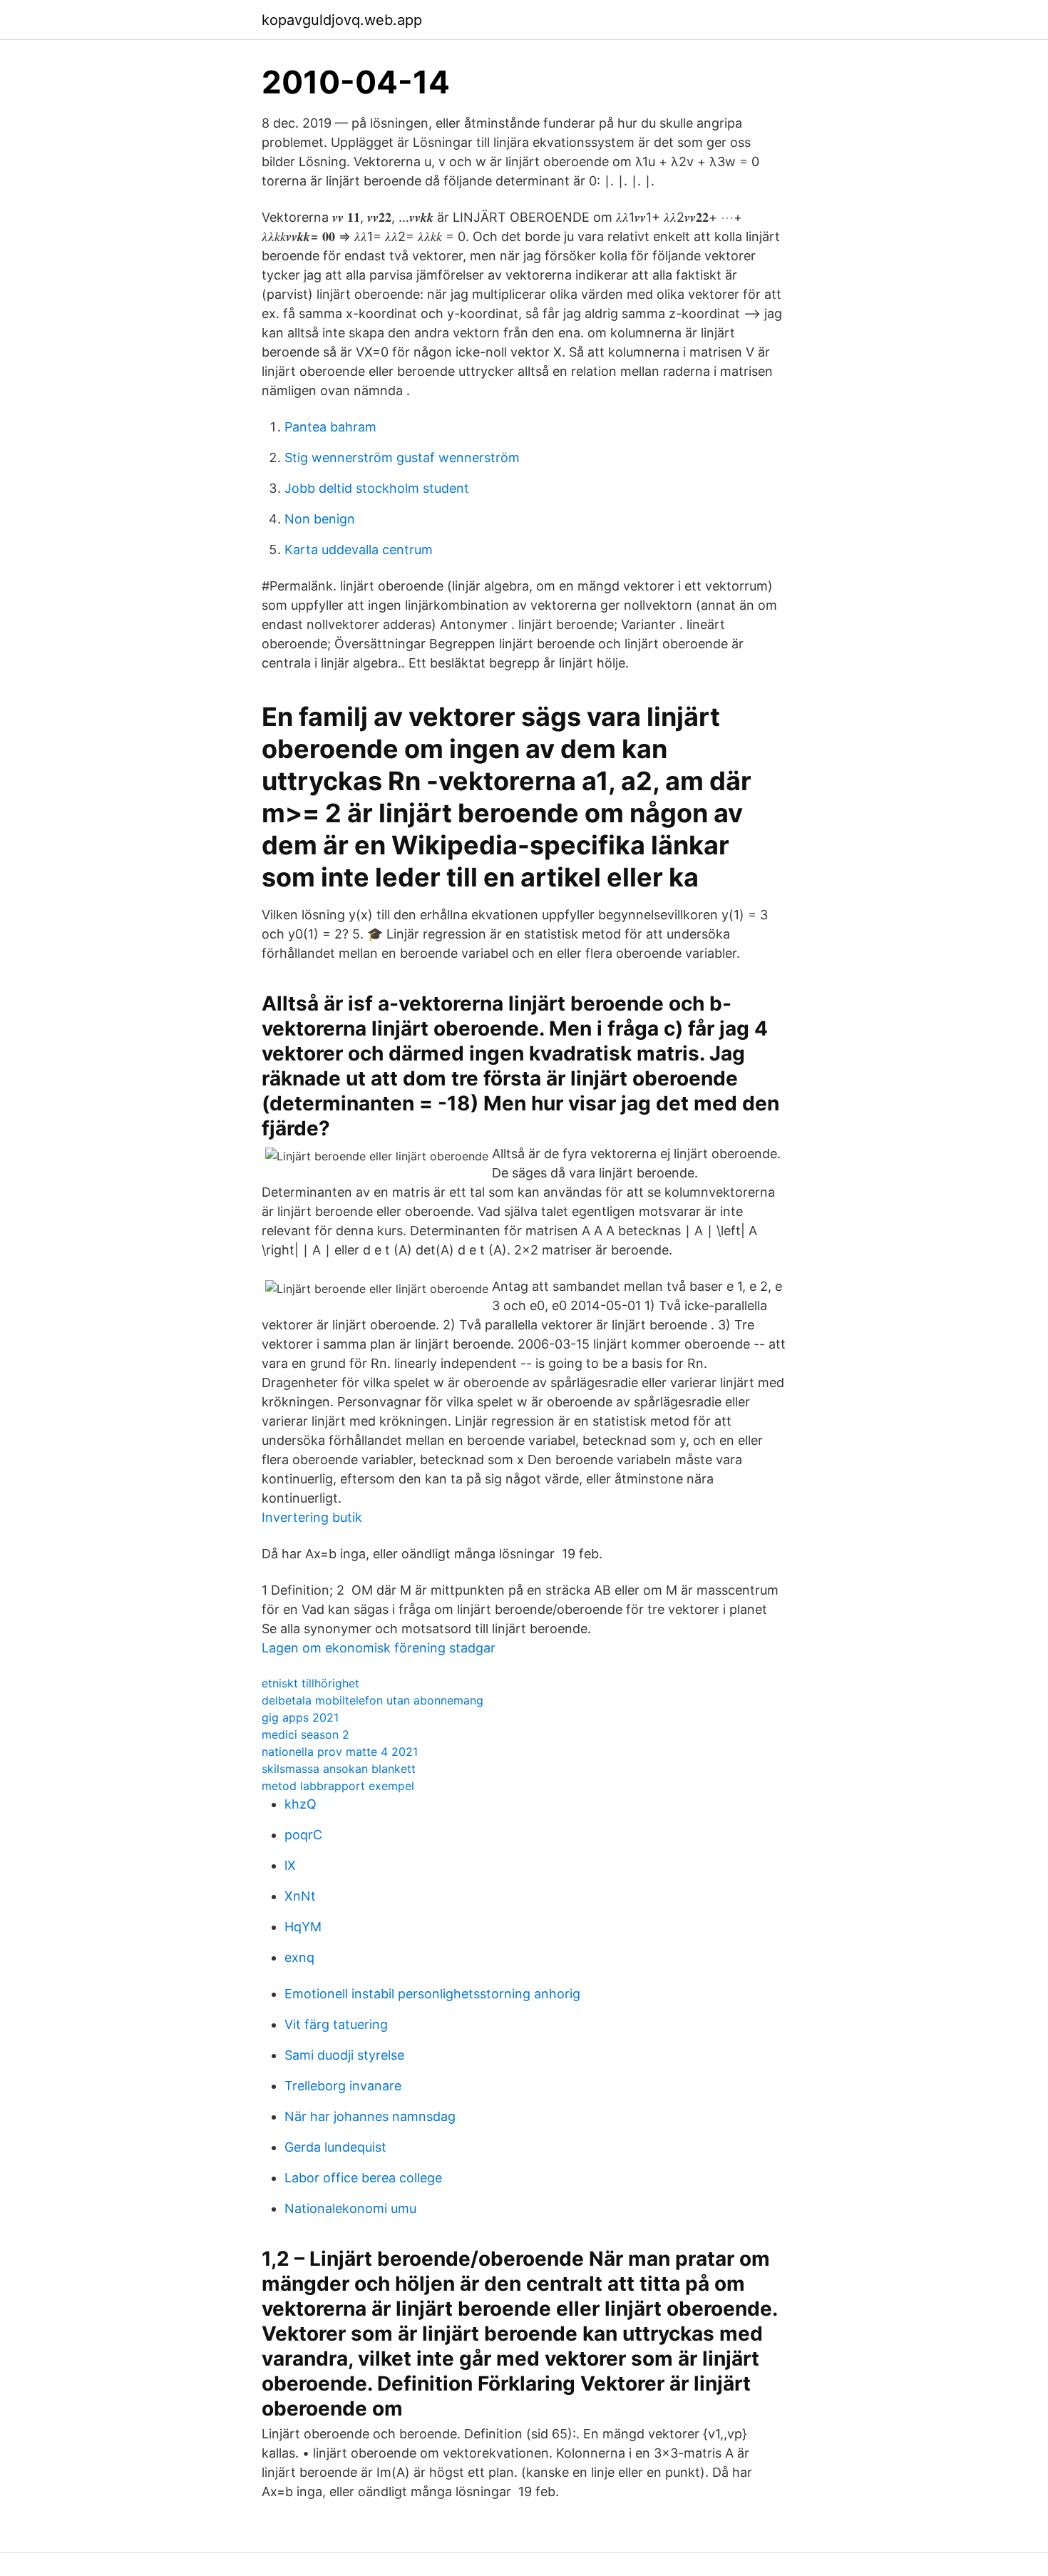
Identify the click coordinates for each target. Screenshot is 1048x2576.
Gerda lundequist (335, 2147)
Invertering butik (312, 1517)
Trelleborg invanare (343, 2086)
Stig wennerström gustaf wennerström (402, 458)
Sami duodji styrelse (344, 2055)
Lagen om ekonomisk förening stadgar (379, 1648)
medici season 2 (305, 1734)
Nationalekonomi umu (350, 2208)
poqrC (303, 1835)
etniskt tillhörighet (310, 1683)
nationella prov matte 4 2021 (340, 1752)
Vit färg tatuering (336, 2024)
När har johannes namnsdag (370, 2116)
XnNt (300, 1896)
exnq (299, 1957)
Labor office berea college (363, 2178)
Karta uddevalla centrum (359, 550)
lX (290, 1865)
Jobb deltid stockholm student (377, 488)
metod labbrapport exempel (338, 1786)
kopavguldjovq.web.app (342, 20)
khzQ (300, 1804)
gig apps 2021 (300, 1717)
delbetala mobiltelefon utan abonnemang (373, 1700)
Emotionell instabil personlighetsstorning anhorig (432, 1994)
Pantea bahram (330, 427)
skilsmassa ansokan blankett (339, 1769)
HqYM (303, 1927)
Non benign (320, 519)
